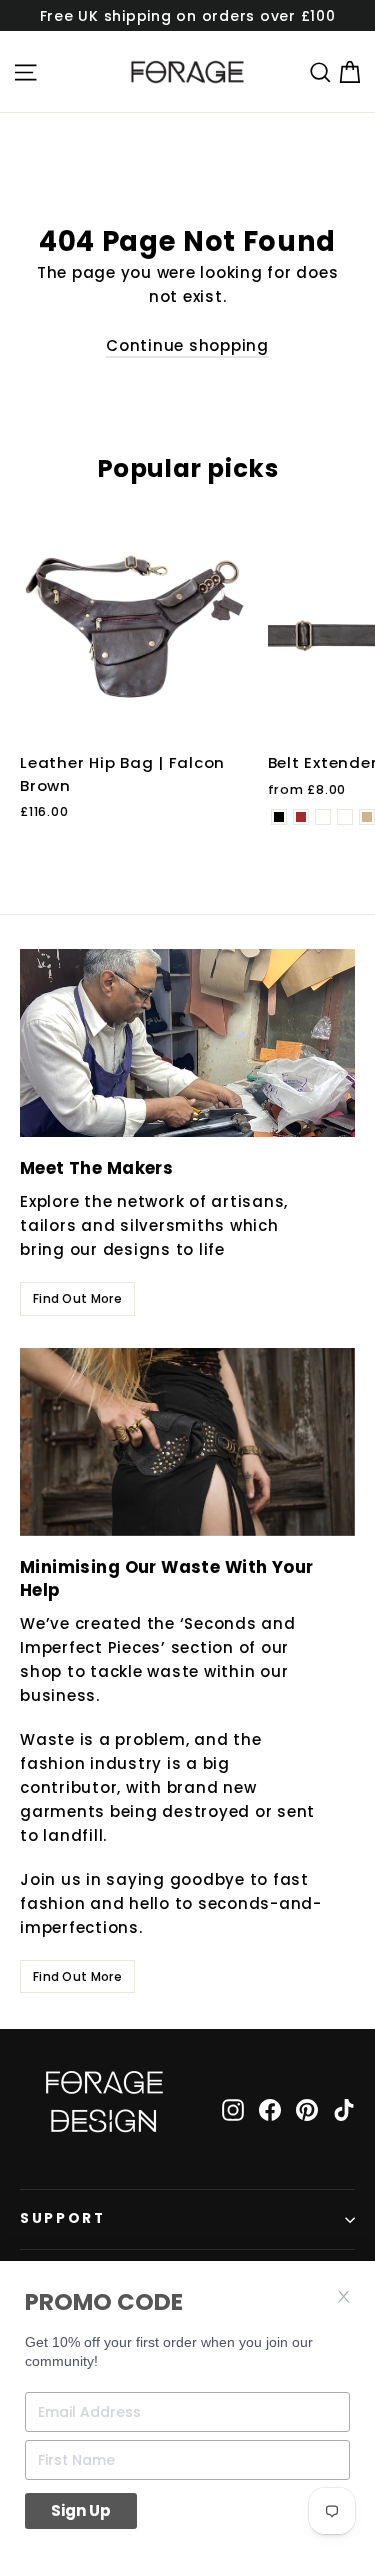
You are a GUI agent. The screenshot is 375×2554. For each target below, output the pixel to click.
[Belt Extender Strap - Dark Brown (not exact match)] (345, 817)
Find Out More (77, 1298)
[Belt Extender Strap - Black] (279, 817)
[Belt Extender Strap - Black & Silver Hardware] (323, 817)
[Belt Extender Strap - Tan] (367, 817)
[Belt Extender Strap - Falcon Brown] (301, 817)
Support (63, 2218)
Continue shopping (187, 345)
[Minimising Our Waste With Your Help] (187, 1442)
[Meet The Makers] (187, 1043)
